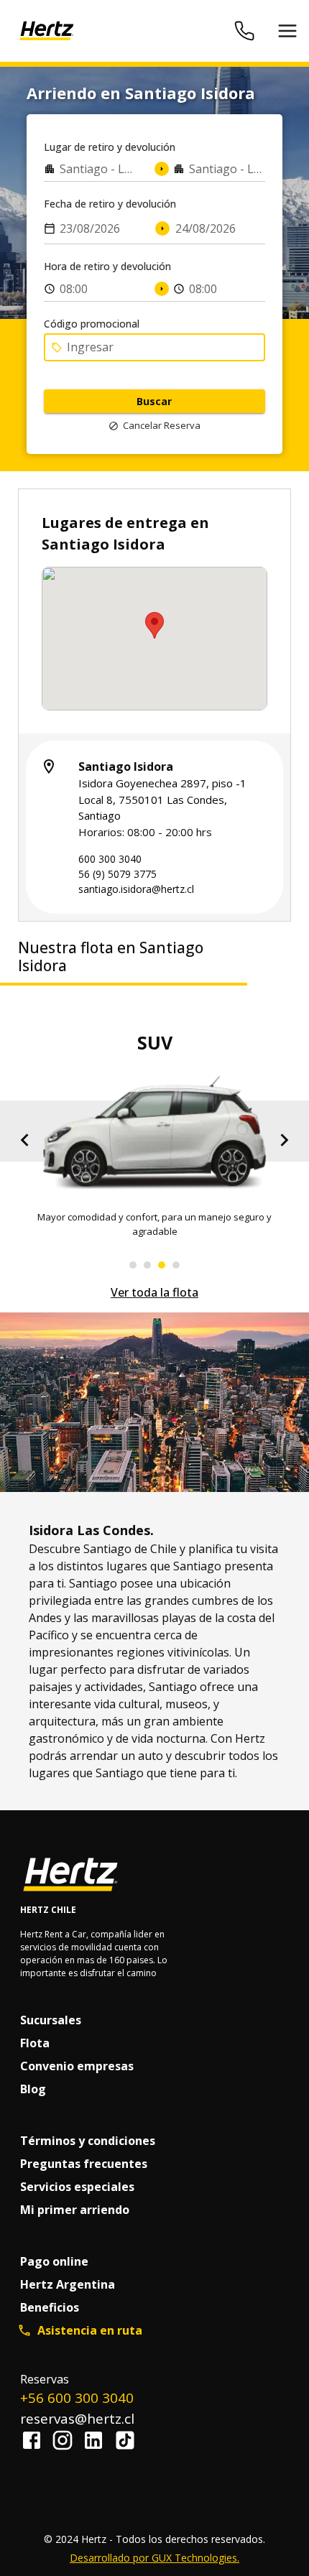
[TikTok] (125, 2442)
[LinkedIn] (97, 2442)
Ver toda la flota (154, 1292)
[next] (284, 1143)
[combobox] (90, 169)
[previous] (25, 1143)
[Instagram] (66, 2442)
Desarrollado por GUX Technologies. (154, 2558)
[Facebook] (36, 2442)
